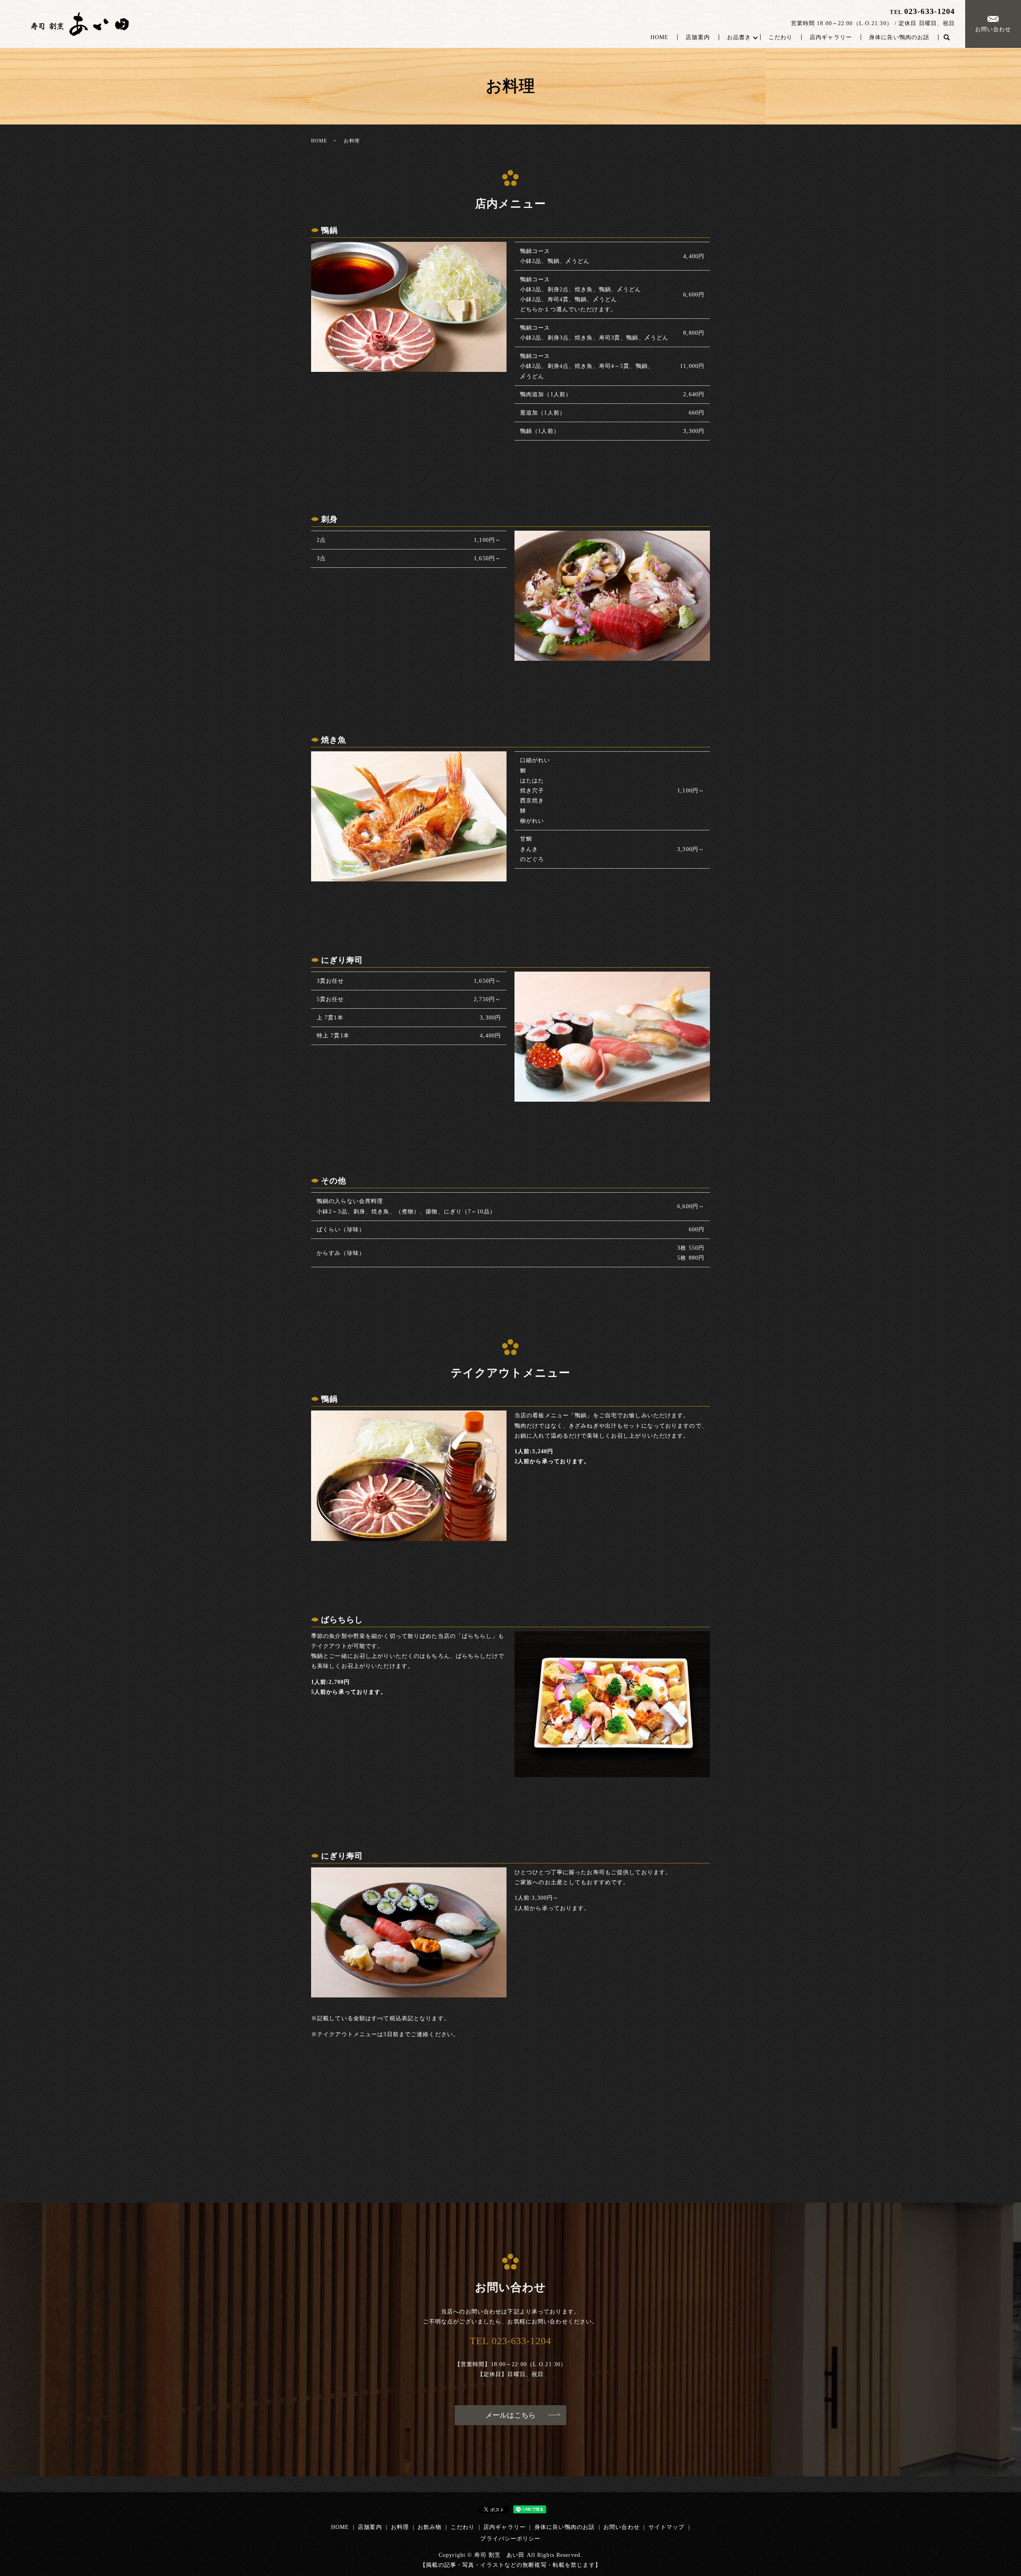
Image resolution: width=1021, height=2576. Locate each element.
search (946, 38)
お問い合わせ (993, 29)
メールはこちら (510, 2415)
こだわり (781, 37)
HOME (659, 37)
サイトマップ (667, 2527)
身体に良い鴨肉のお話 (899, 37)
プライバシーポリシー (510, 2539)
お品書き (739, 37)
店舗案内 (698, 37)
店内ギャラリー (831, 37)
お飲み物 (430, 2527)
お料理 (400, 2527)
